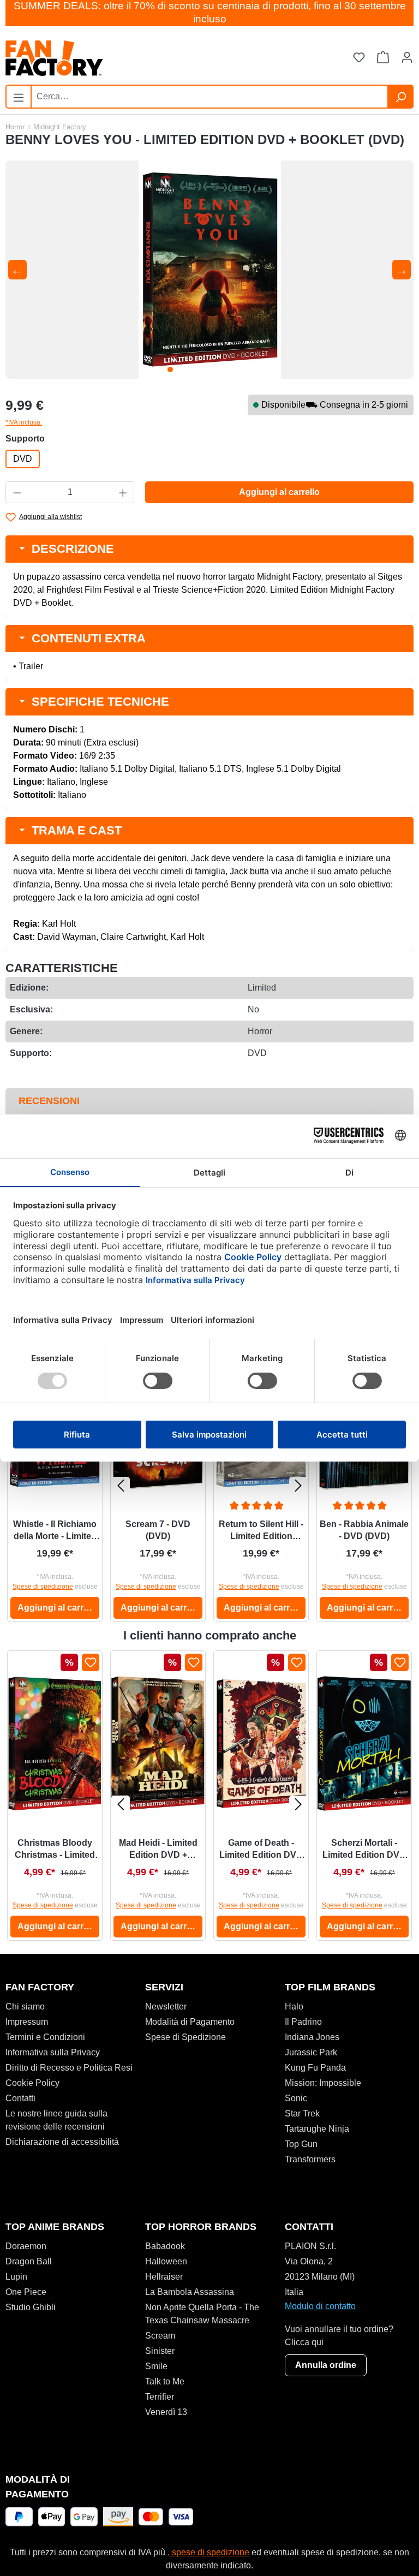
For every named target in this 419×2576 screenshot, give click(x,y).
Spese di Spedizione (185, 2037)
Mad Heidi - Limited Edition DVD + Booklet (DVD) (158, 1850)
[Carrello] (383, 58)
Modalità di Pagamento (190, 2022)
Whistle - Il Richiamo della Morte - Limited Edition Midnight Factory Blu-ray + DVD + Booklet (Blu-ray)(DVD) (55, 1531)
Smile (156, 2366)
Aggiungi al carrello (279, 492)
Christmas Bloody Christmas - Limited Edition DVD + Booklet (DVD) (55, 1850)
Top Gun (301, 2144)
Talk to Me (165, 2381)
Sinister (160, 2351)
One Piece (26, 2292)
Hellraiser (164, 2277)
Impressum (27, 2022)
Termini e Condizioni (45, 2037)
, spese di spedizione (208, 2552)
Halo (294, 2006)
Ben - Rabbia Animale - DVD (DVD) (364, 1530)
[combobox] (209, 97)
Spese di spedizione (43, 1587)
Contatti (20, 2098)
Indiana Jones (312, 2037)
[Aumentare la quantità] (123, 492)
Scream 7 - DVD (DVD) (158, 1530)
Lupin (16, 2277)
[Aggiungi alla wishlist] (91, 1662)
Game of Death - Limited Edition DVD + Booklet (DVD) (261, 1850)
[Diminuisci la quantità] (17, 492)
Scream (160, 2336)
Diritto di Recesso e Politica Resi (69, 2068)
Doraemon (26, 2246)
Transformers (310, 2159)
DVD (23, 459)
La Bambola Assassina (190, 2292)
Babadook (165, 2246)
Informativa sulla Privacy (53, 2052)
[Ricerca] (400, 97)
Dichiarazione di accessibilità (62, 2142)
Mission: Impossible (323, 2083)
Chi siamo (25, 2006)
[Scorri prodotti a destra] (298, 1485)
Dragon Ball (29, 2261)
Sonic (296, 2098)
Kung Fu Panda (315, 2068)
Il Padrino (303, 2022)
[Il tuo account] (407, 58)
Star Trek (302, 2113)
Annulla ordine (326, 2365)
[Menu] (19, 96)
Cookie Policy (32, 2083)
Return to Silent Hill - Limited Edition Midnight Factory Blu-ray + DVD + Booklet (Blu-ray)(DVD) (261, 1531)
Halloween (166, 2261)
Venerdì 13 (166, 2412)
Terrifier (160, 2397)
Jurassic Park (311, 2052)
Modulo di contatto (320, 2306)
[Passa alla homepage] (107, 58)
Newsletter (166, 2006)
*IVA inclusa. (24, 422)
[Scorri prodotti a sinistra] (121, 1485)
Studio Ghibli (31, 2307)
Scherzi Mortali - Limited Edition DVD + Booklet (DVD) (364, 1850)
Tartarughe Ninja (317, 2129)
